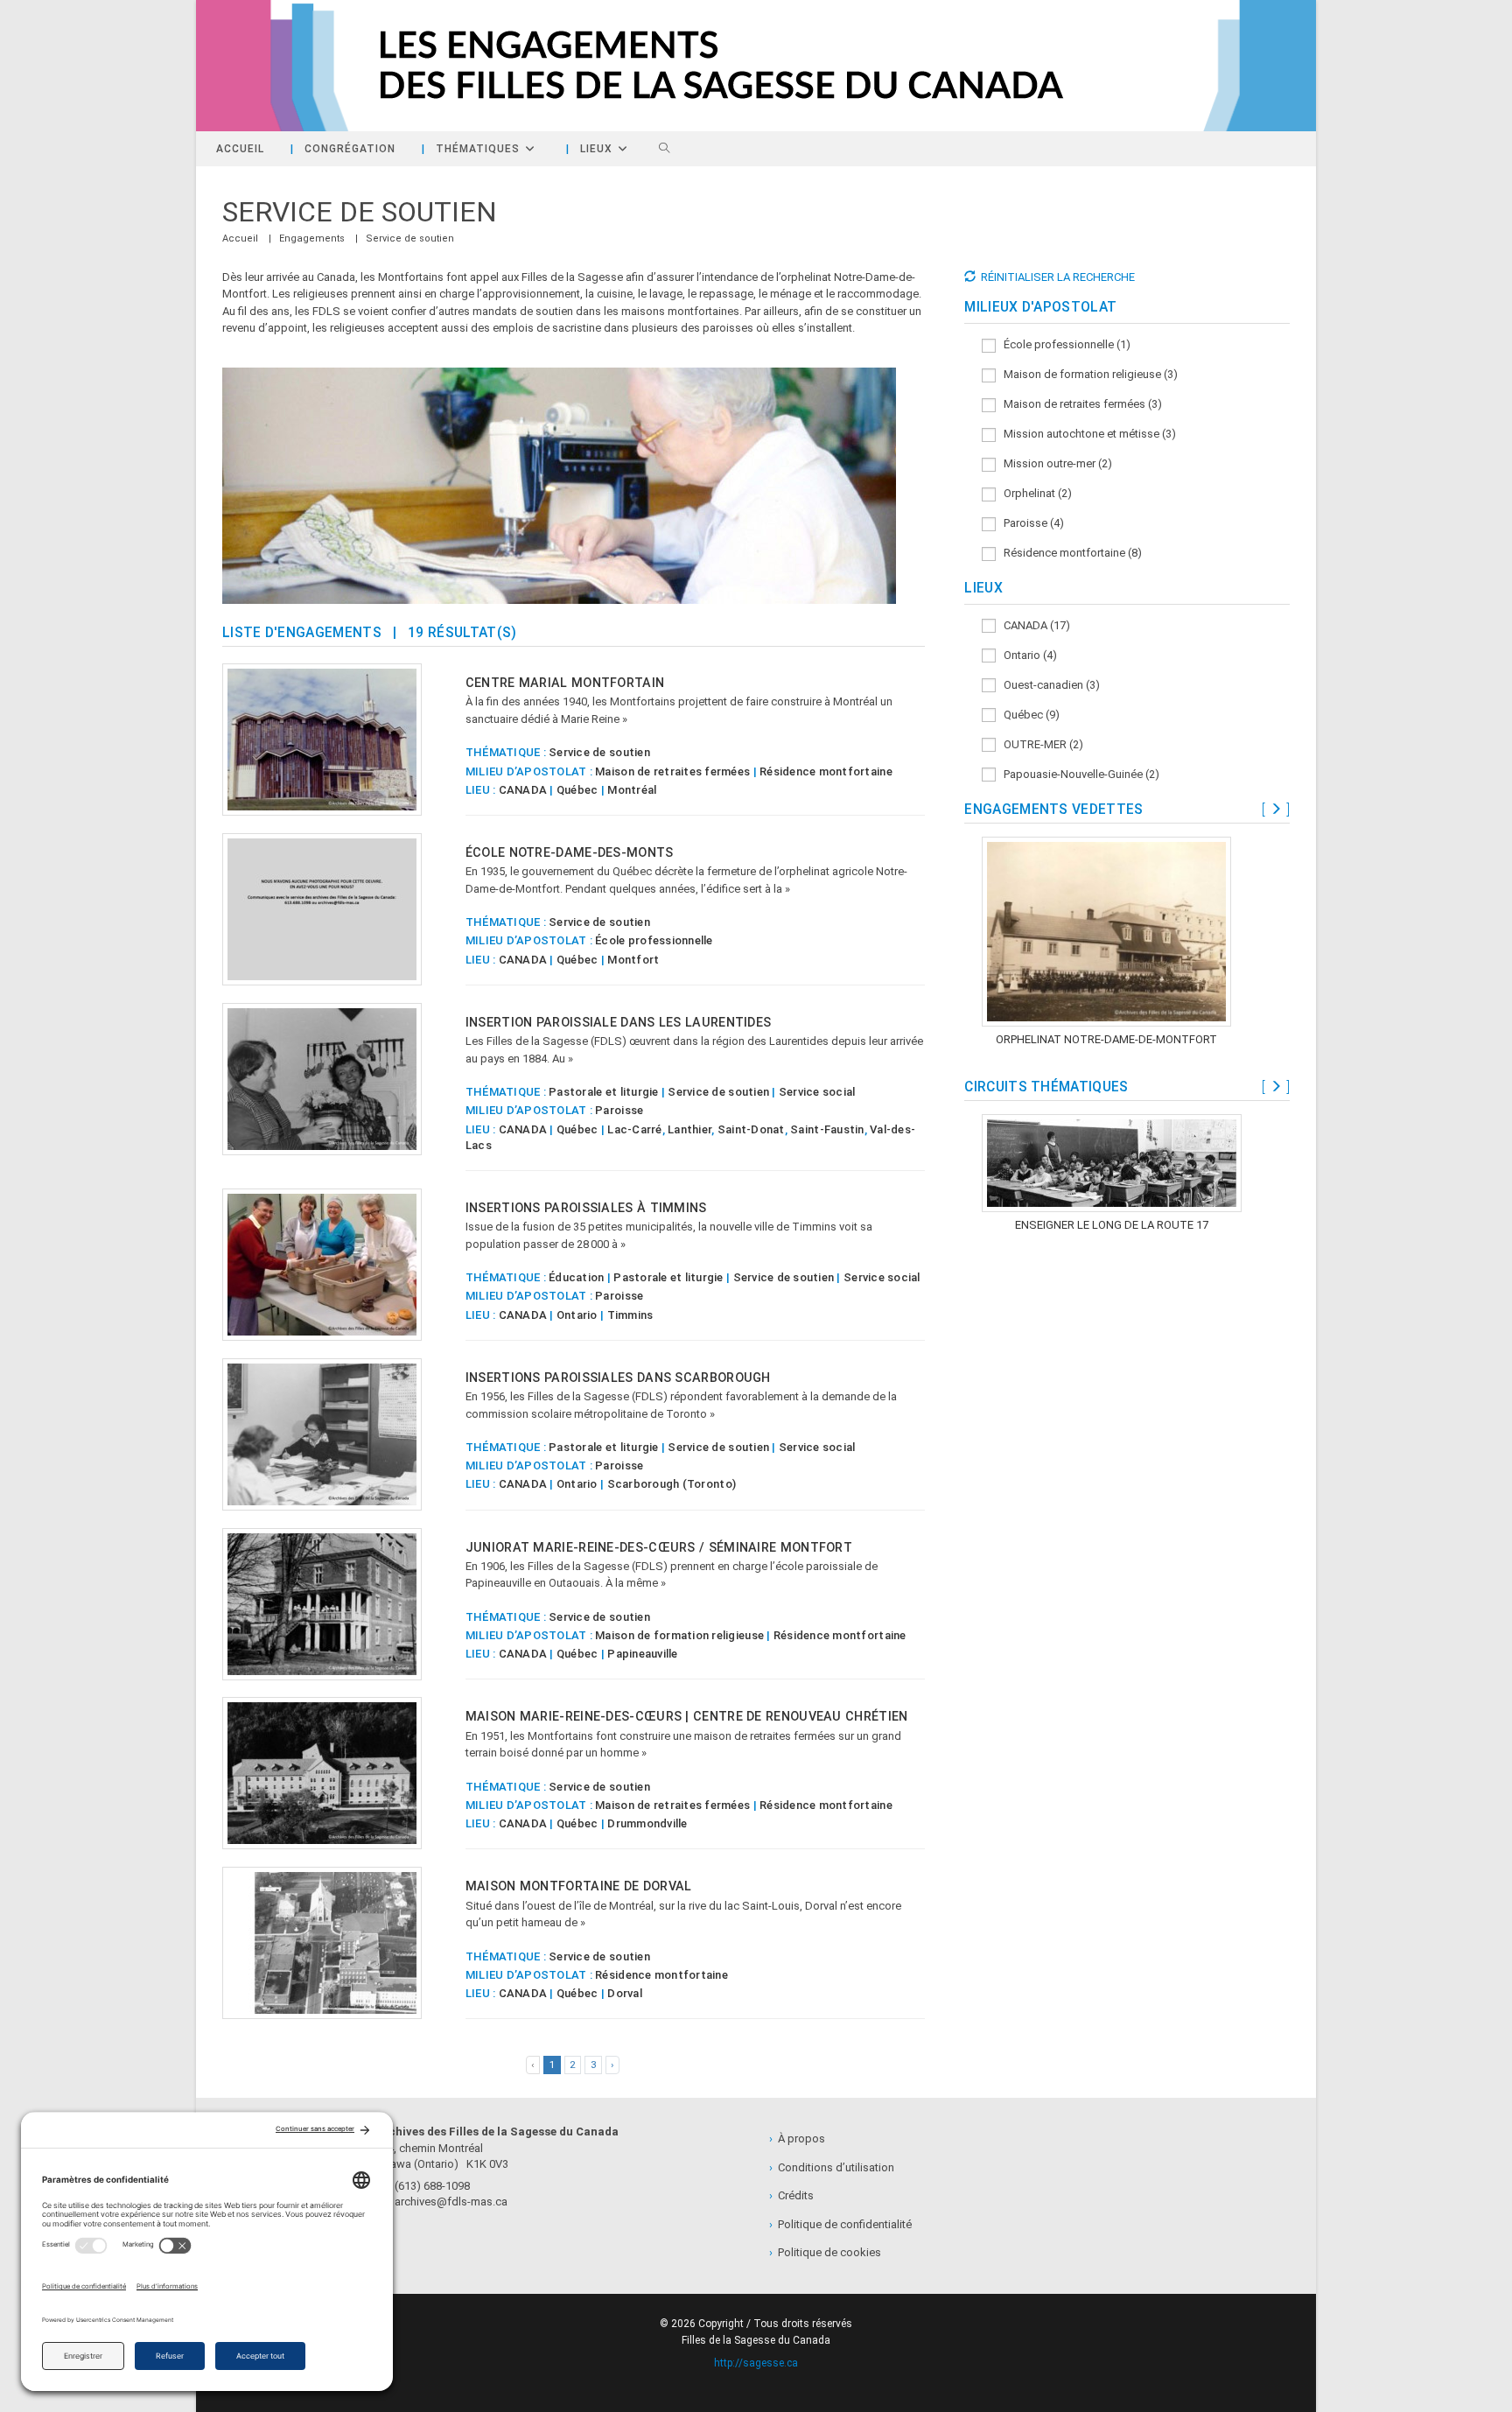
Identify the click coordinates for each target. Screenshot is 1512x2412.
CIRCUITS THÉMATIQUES (1046, 1087)
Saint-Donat (751, 1129)
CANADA (523, 790)
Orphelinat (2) (1034, 493)
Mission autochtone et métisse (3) (1086, 434)
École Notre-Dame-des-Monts (570, 852)
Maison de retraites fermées (672, 771)
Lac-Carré (634, 1129)
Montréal (632, 790)
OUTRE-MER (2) (1039, 744)
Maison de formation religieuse (679, 1635)
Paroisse (619, 1110)
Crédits (791, 2195)
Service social (817, 1092)
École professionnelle (654, 940)
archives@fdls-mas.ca (447, 2202)
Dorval (625, 1993)
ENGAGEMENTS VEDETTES (1053, 810)
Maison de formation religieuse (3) (1087, 374)
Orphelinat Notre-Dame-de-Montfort (1106, 1039)
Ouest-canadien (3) (1048, 685)
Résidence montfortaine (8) (1069, 553)
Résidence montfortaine (826, 771)
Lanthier (689, 1129)
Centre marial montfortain (565, 683)
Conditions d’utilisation (832, 2167)
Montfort (633, 960)
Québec (577, 790)
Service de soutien (410, 238)
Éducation (576, 1277)
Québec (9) (1028, 715)
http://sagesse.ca (756, 2363)
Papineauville (642, 1654)
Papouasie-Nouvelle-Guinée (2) (1078, 774)
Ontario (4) (1026, 655)
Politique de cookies (825, 2252)
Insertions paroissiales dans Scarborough (618, 1378)
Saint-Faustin (827, 1129)
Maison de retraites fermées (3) (1079, 404)
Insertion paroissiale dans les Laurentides (619, 1022)
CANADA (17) (1033, 625)
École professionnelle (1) (1063, 344)
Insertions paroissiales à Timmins (586, 1208)
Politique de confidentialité (840, 2224)
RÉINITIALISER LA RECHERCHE (1058, 277)
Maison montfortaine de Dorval (579, 1886)
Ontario (577, 1315)
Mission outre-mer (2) (1054, 463)
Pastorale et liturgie (603, 1092)
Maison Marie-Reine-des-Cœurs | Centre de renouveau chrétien (687, 1716)
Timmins (630, 1315)
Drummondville (647, 1823)
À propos (797, 2139)
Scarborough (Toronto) (672, 1484)
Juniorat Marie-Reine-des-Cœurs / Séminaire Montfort (659, 1547)
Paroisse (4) (1030, 523)
